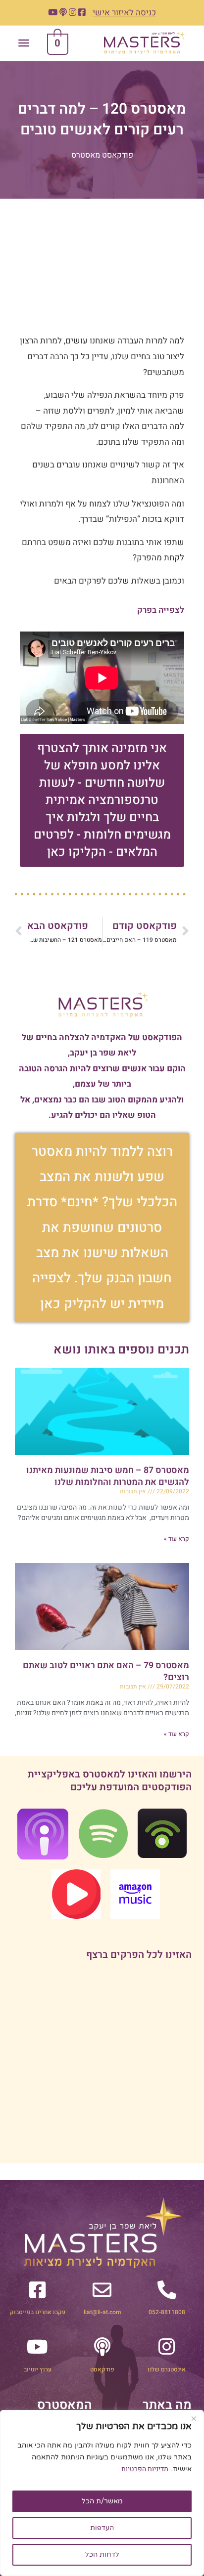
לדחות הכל (102, 2555)
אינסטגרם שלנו (167, 2369)
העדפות (102, 2528)
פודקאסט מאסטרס (102, 155)
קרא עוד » (177, 1539)
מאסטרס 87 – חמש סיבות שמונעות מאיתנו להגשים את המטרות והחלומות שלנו (108, 1476)
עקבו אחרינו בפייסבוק (38, 2312)
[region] (102, 2493)
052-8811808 (167, 2312)
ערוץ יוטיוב (38, 2369)
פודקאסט (102, 2369)
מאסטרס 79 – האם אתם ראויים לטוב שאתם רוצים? (106, 1671)
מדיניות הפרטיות (145, 2469)
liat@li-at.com (102, 2312)
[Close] (194, 2418)
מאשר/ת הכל (102, 2501)
